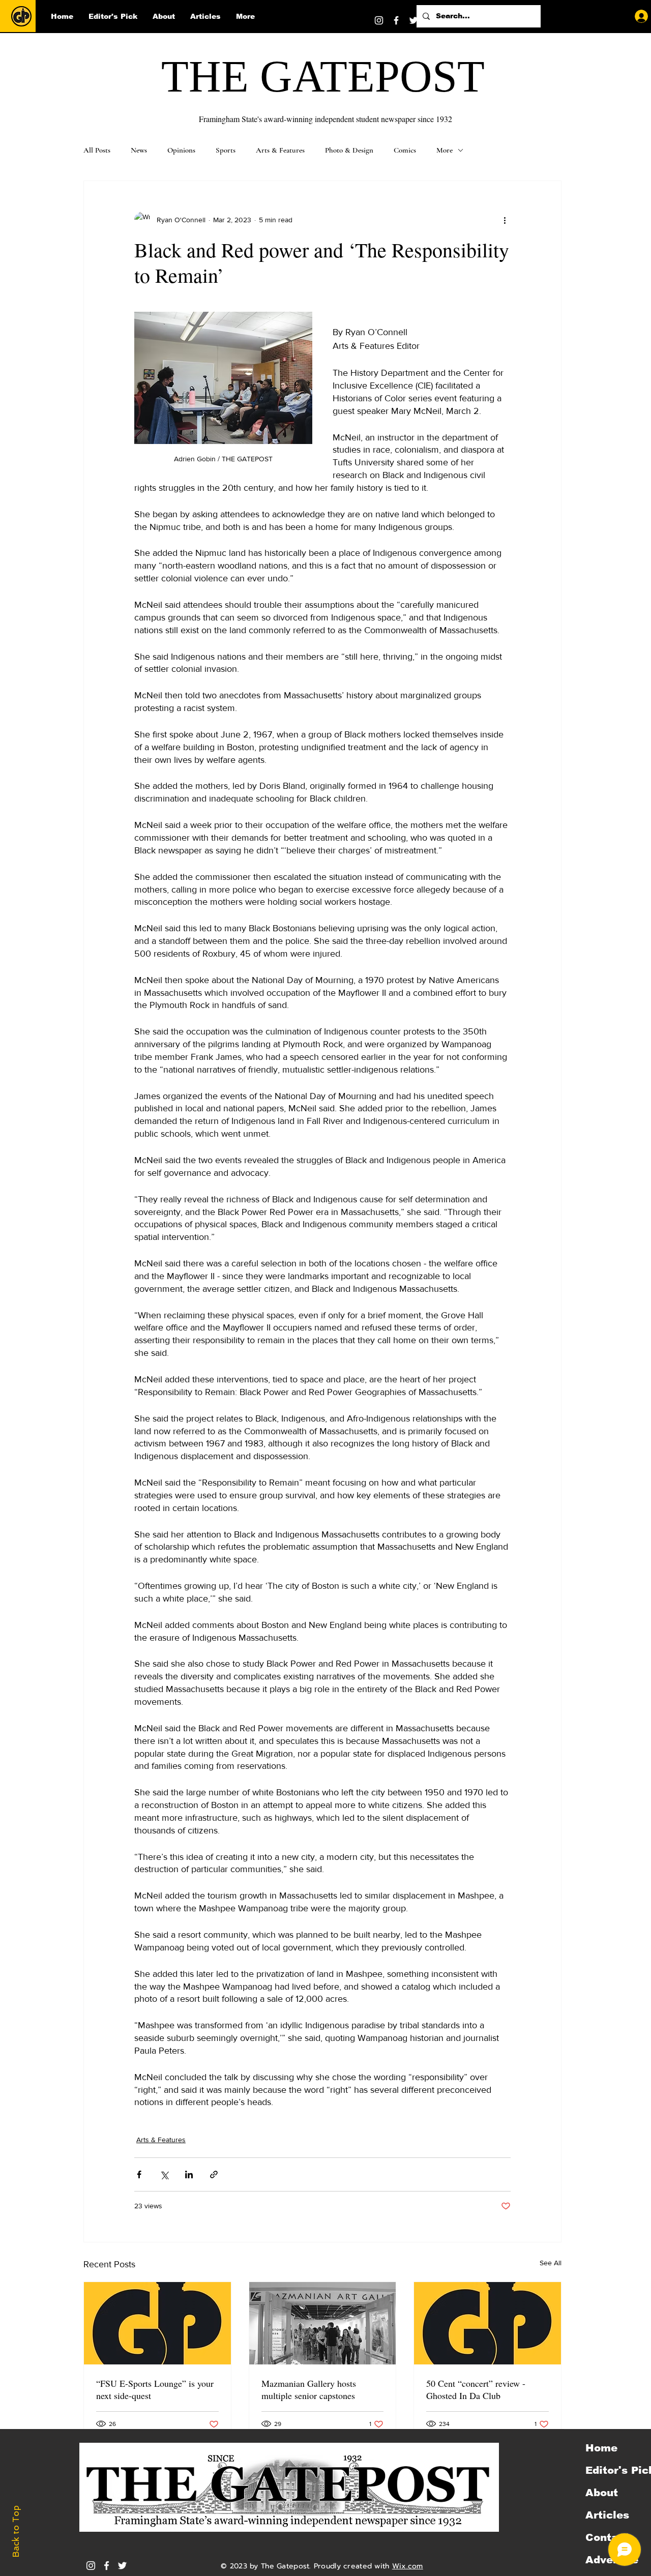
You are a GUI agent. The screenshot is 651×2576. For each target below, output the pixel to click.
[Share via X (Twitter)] (164, 2174)
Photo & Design (349, 150)
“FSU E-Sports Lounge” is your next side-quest (155, 2389)
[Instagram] (379, 20)
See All (551, 2263)
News (139, 150)
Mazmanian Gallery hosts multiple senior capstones (309, 2389)
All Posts (97, 150)
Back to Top (16, 2531)
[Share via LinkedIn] (189, 2174)
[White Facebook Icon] (107, 2566)
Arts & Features (280, 150)
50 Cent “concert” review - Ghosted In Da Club (476, 2389)
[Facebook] (396, 20)
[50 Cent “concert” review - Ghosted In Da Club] (487, 2323)
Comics (405, 150)
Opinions (181, 150)
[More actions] (505, 220)
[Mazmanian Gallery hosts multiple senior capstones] (323, 2323)
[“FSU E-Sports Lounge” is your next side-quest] (157, 2323)
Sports (226, 150)
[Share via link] (214, 2174)
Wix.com (408, 2566)
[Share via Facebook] (139, 2174)
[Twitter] (413, 20)
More (445, 150)
